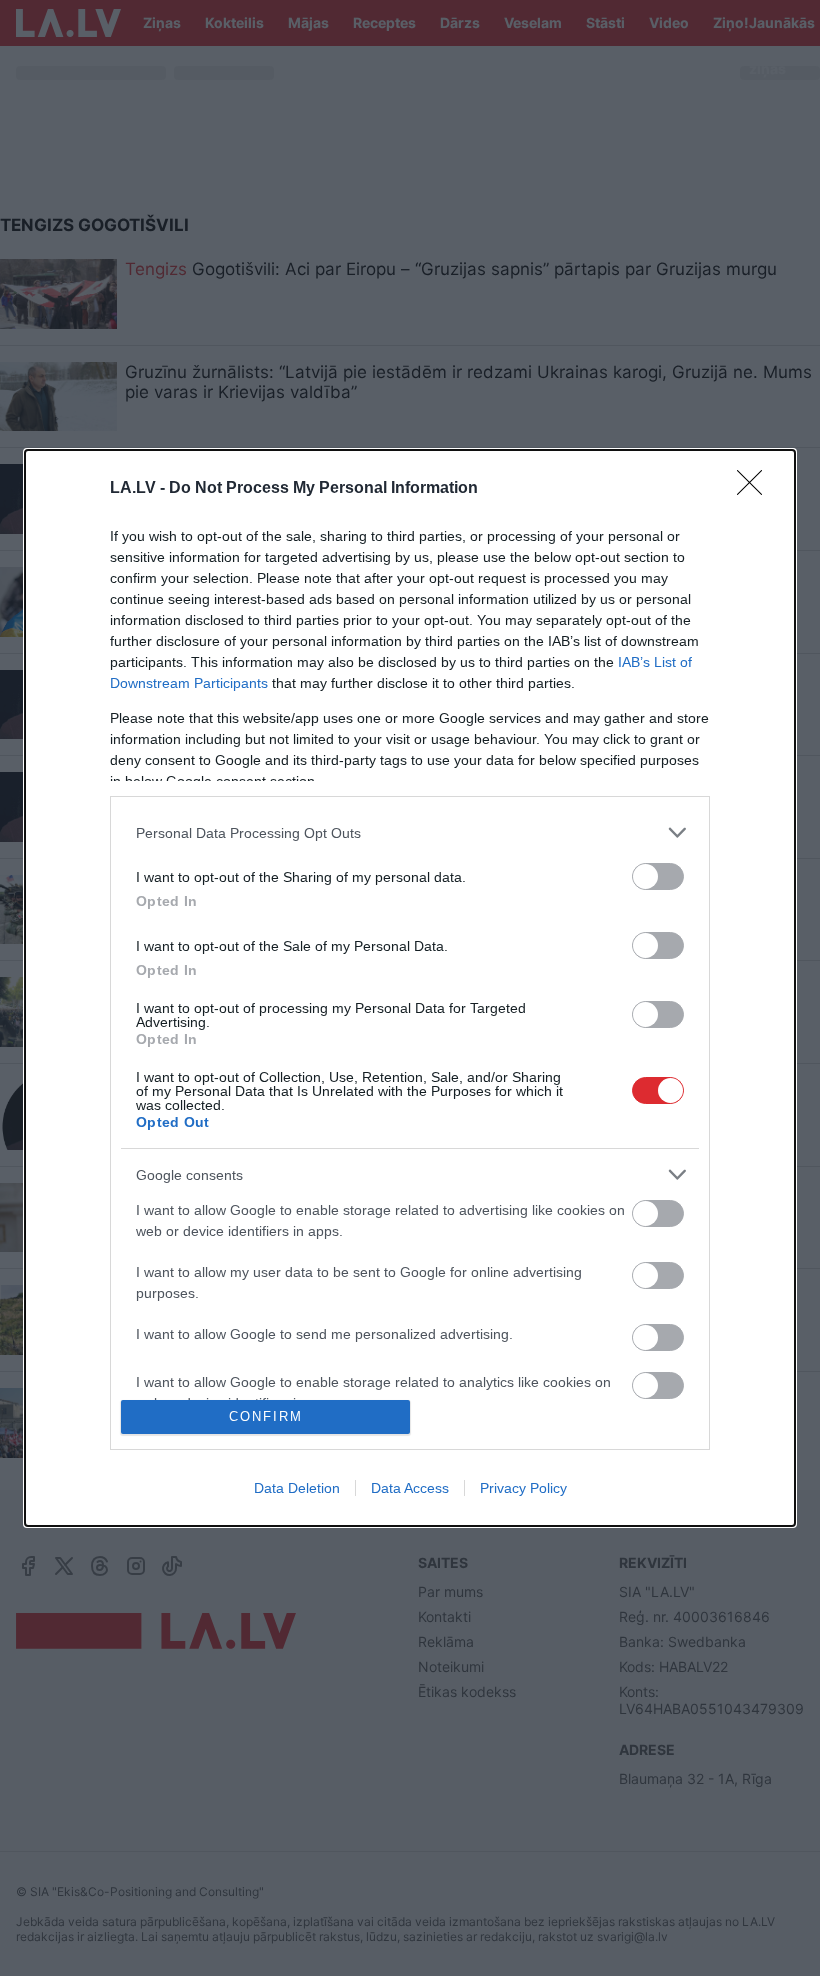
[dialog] (410, 988)
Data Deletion (297, 1488)
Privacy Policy (523, 1488)
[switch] (658, 876)
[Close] (756, 489)
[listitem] (410, 832)
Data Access (410, 1488)
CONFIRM (266, 1416)
